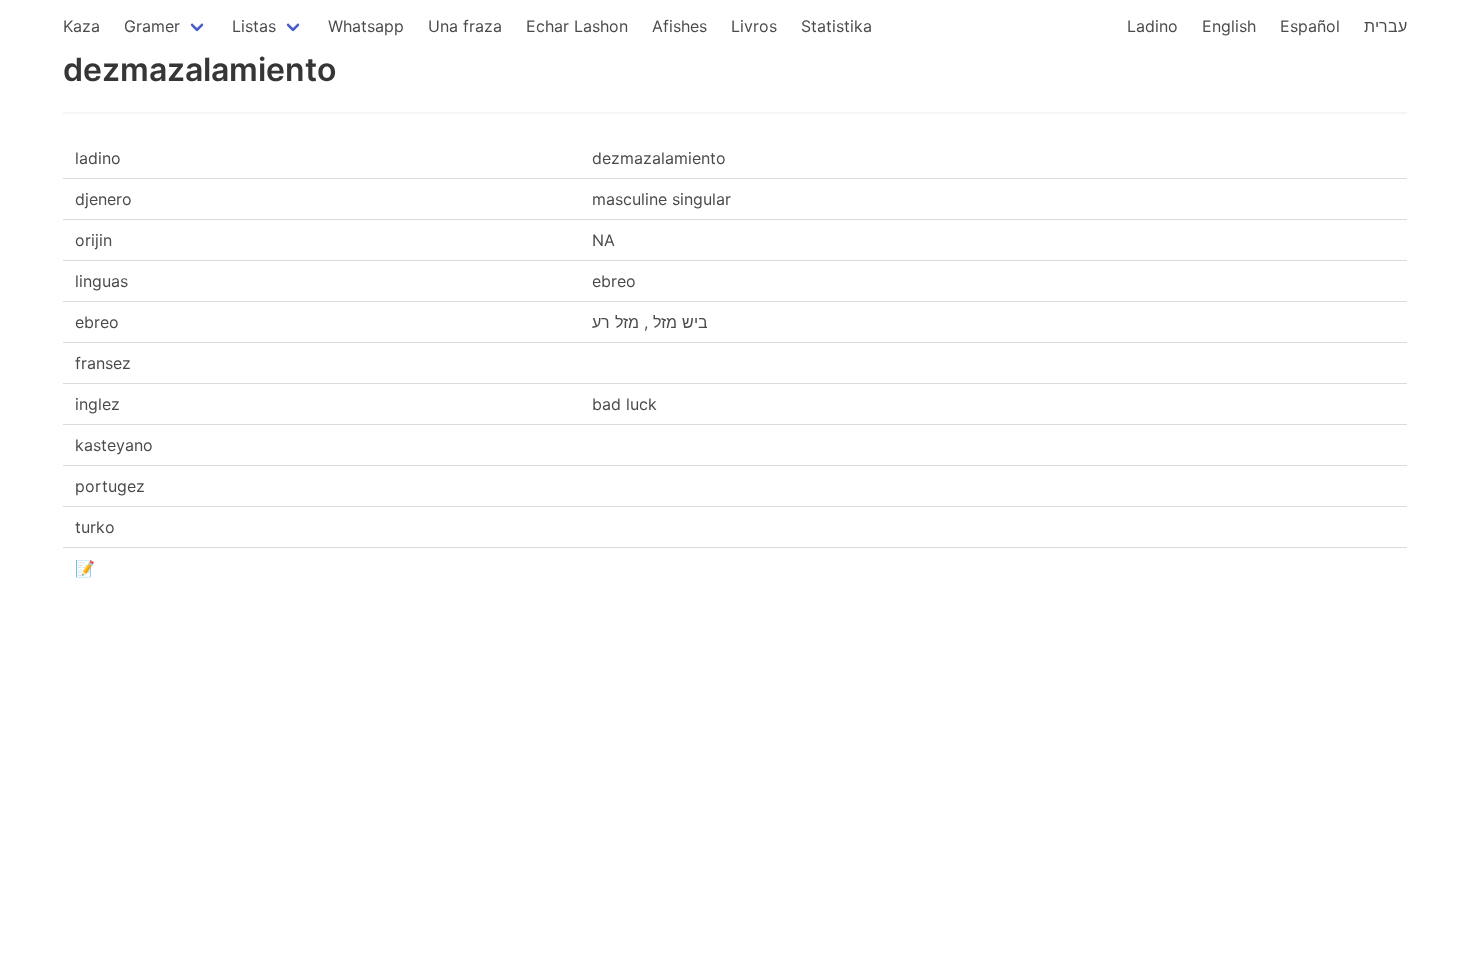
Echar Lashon (577, 26)
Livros (754, 26)
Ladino (1152, 26)
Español (1310, 26)
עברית (1385, 26)
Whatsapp (366, 26)
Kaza (81, 26)
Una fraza (465, 26)
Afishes (679, 26)
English (1229, 26)
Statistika (836, 26)
